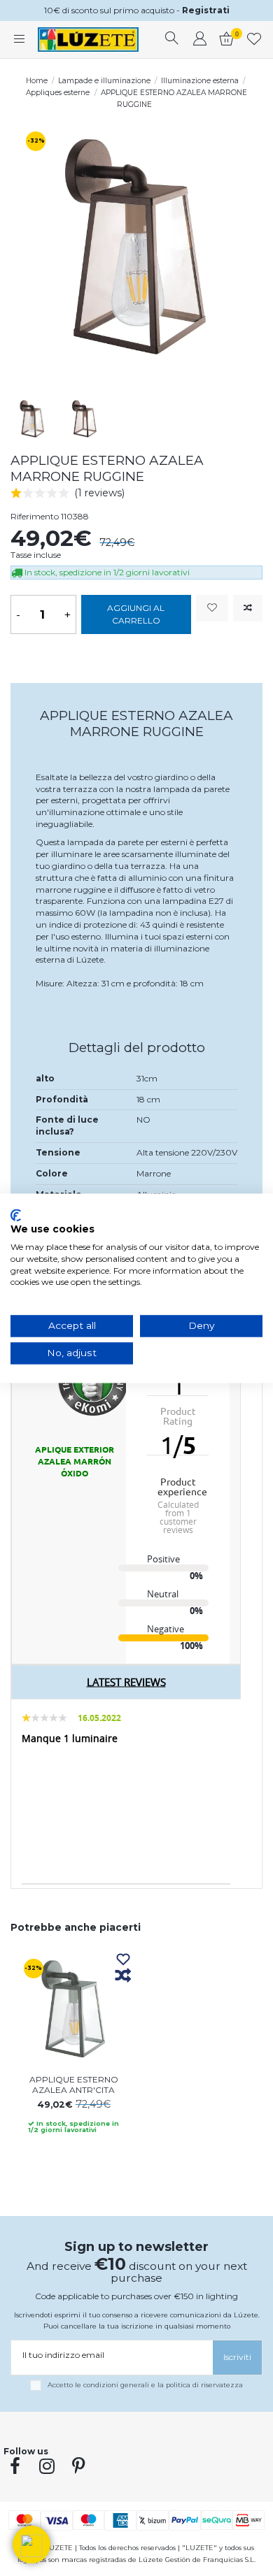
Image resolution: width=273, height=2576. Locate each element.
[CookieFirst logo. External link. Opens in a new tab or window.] (16, 1215)
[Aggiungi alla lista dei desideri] (212, 609)
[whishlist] (254, 40)
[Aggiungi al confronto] (248, 609)
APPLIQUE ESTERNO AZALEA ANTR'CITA (74, 2084)
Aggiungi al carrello (136, 614)
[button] (31, 2545)
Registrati (206, 10)
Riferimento (35, 516)
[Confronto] (123, 1976)
